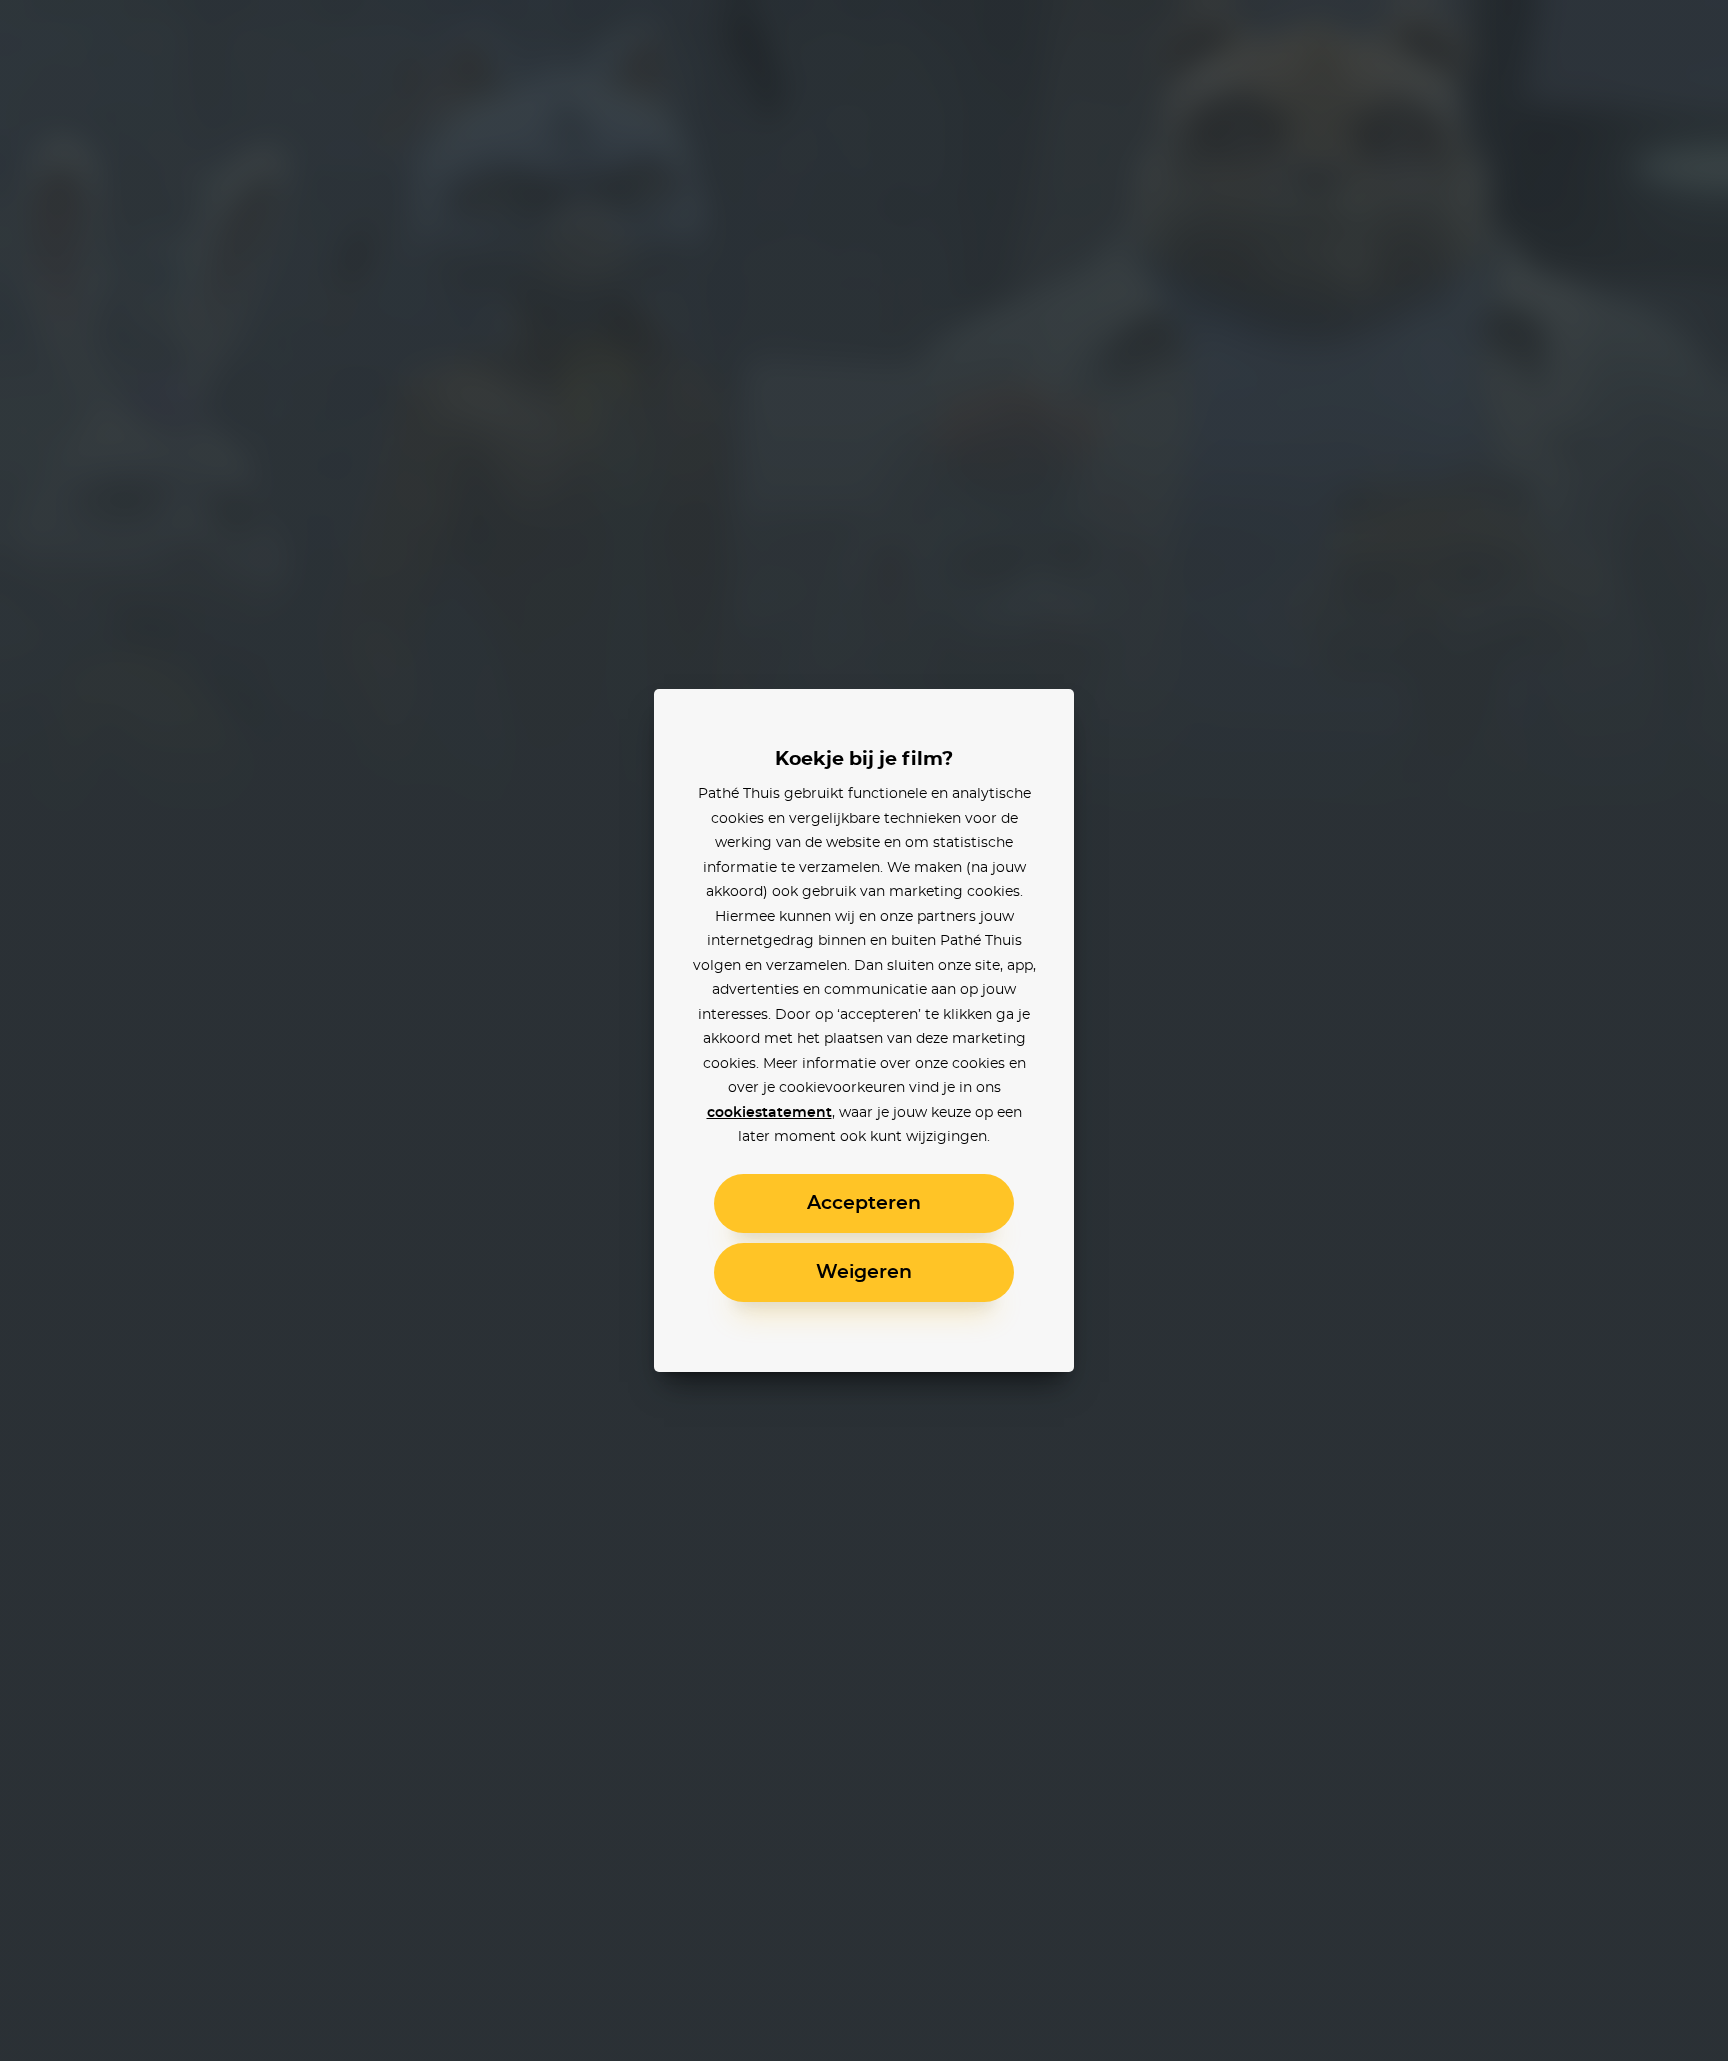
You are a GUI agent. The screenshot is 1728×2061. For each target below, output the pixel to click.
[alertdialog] (864, 1030)
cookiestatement (769, 1113)
